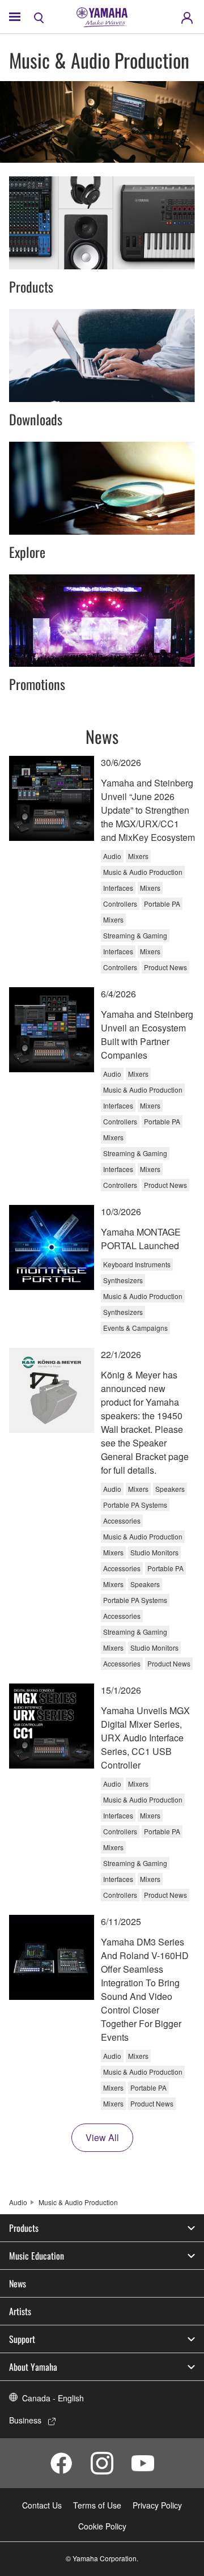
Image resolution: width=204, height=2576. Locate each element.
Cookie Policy (102, 2526)
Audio (18, 2202)
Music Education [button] (37, 2256)
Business (25, 2420)
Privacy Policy (157, 2505)
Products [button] (24, 2228)
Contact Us (42, 2505)
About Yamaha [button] (33, 2367)
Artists (20, 2311)
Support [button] (22, 2339)
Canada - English (53, 2398)
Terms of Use (97, 2505)
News (18, 2283)
